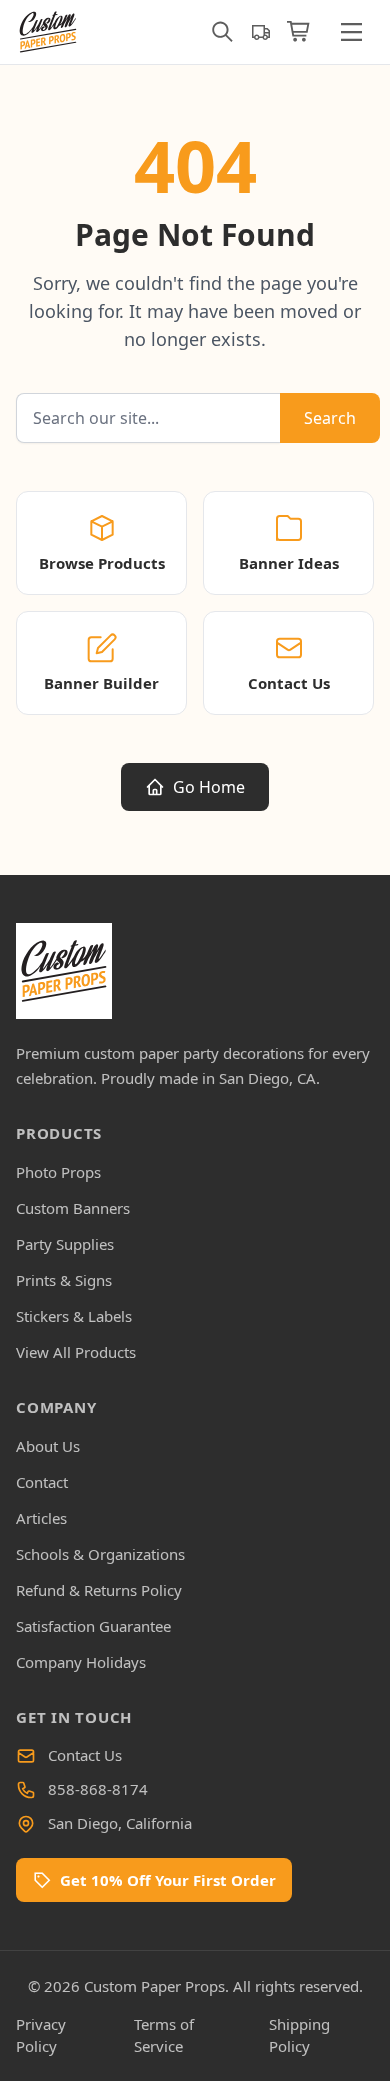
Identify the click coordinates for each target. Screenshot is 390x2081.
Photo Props (58, 1172)
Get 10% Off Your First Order (168, 1880)
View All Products (76, 1352)
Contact (42, 1482)
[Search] (222, 32)
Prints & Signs (64, 1280)
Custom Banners (73, 1208)
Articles (41, 1518)
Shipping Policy (299, 2035)
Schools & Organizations (100, 1554)
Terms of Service (164, 2035)
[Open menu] (351, 32)
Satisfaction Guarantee (93, 1626)
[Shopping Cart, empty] (299, 32)
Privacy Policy (41, 2035)
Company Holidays (81, 1662)
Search (330, 418)
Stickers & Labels (74, 1316)
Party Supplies (65, 1244)
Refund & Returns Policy (99, 1590)
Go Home (209, 787)
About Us (48, 1446)
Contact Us (85, 1755)
